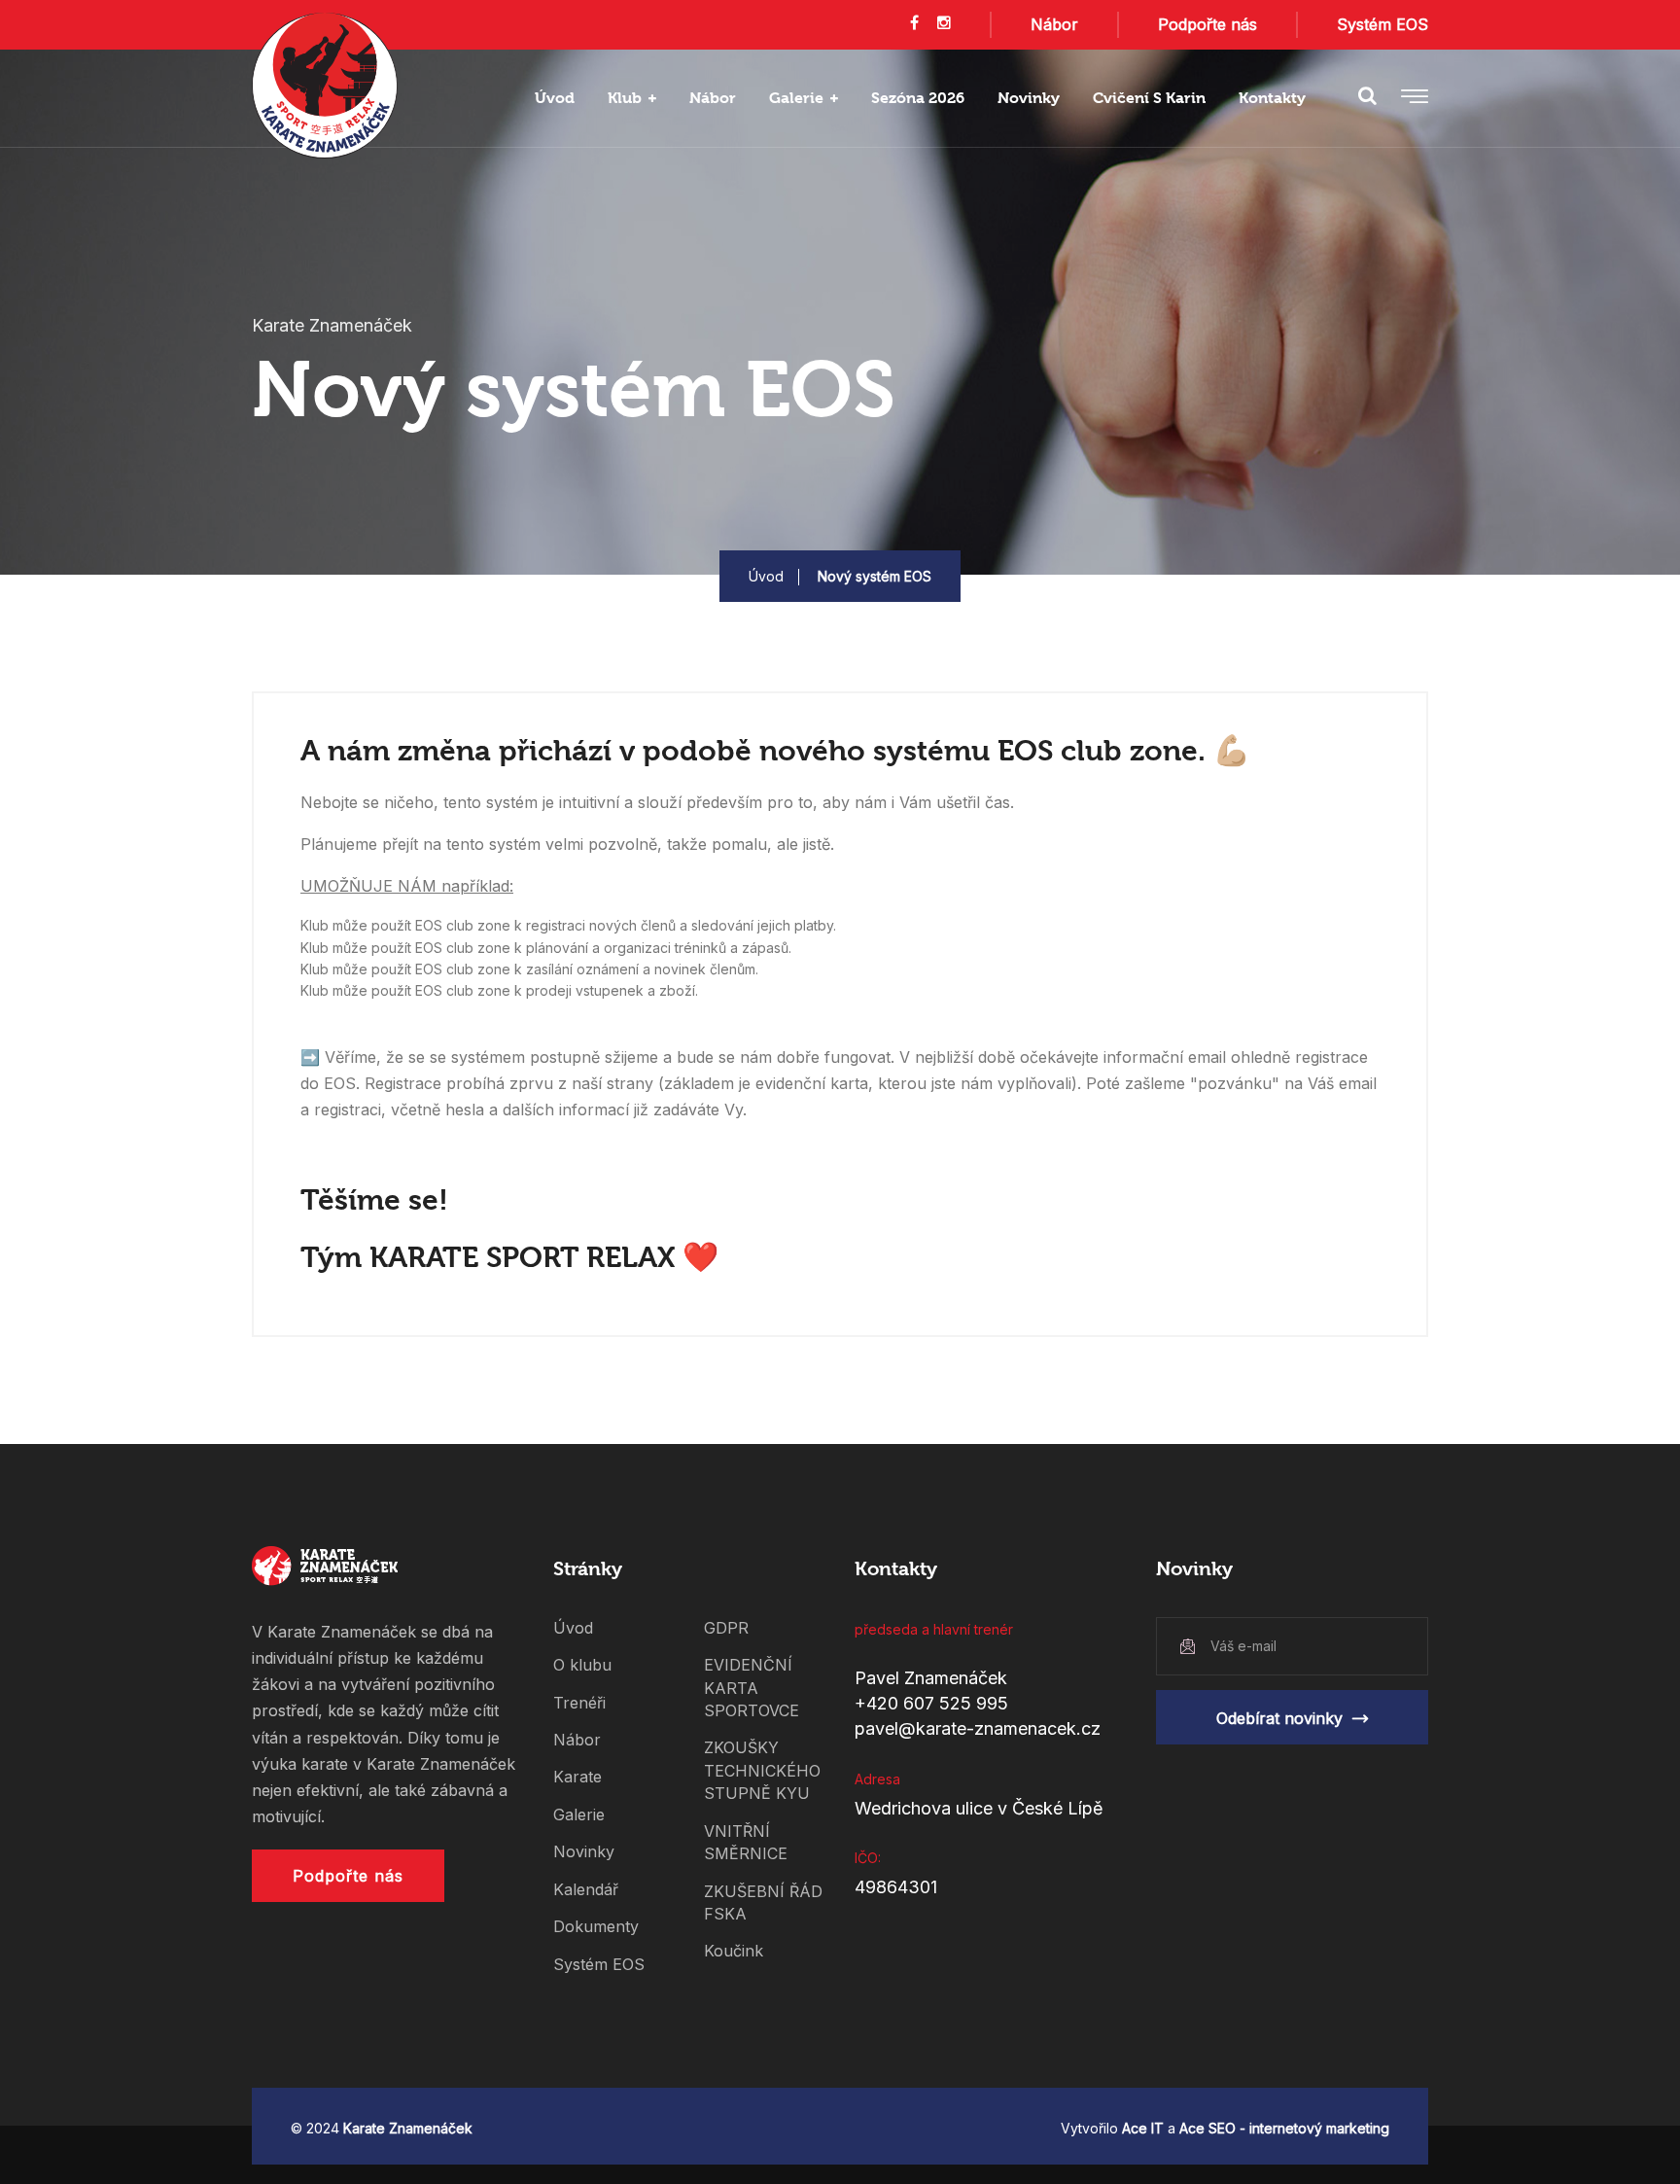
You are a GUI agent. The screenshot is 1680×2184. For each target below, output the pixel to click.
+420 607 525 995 (931, 1703)
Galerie (796, 98)
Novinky (1029, 98)
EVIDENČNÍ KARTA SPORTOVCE (752, 1688)
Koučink (734, 1951)
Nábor (1054, 24)
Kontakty (1272, 98)
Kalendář (586, 1889)
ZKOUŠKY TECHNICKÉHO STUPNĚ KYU (762, 1770)
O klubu (582, 1665)
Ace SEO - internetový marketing (1284, 2128)
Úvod (555, 98)
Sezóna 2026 (918, 98)
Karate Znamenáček (408, 2128)
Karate (577, 1777)
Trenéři (579, 1703)
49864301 (896, 1887)
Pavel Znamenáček (931, 1678)
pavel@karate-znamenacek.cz (978, 1728)
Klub (625, 98)
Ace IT (1143, 2128)
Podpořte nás (1207, 24)
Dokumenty (596, 1926)
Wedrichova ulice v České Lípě (979, 1808)
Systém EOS (1382, 24)
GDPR (726, 1628)
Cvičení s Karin (1149, 98)
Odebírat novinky (1279, 1718)
